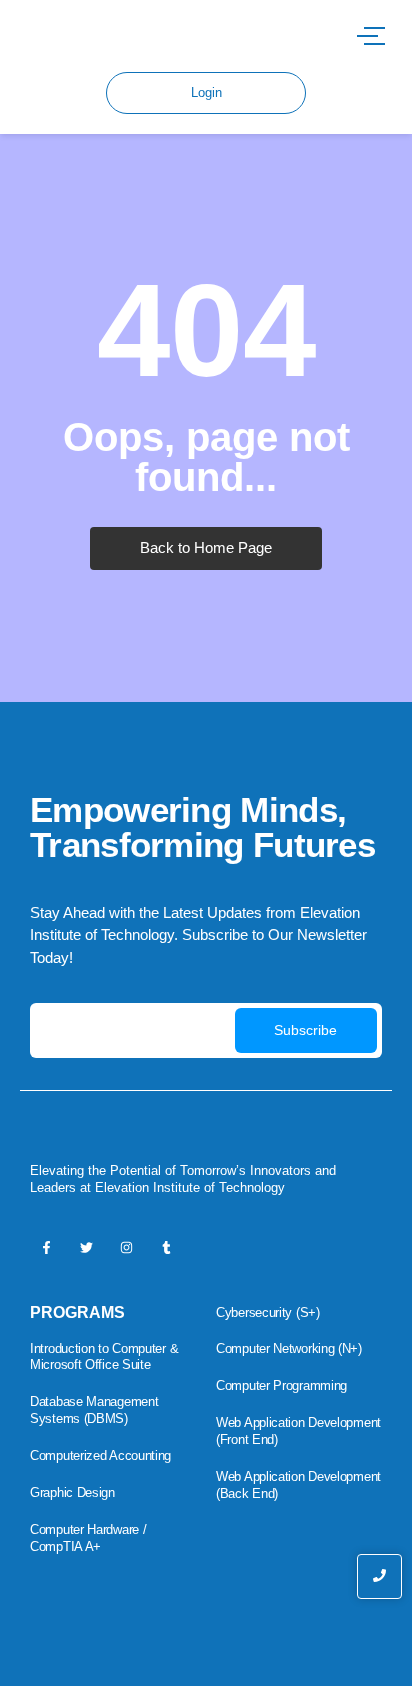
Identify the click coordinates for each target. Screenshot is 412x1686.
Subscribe (305, 1030)
